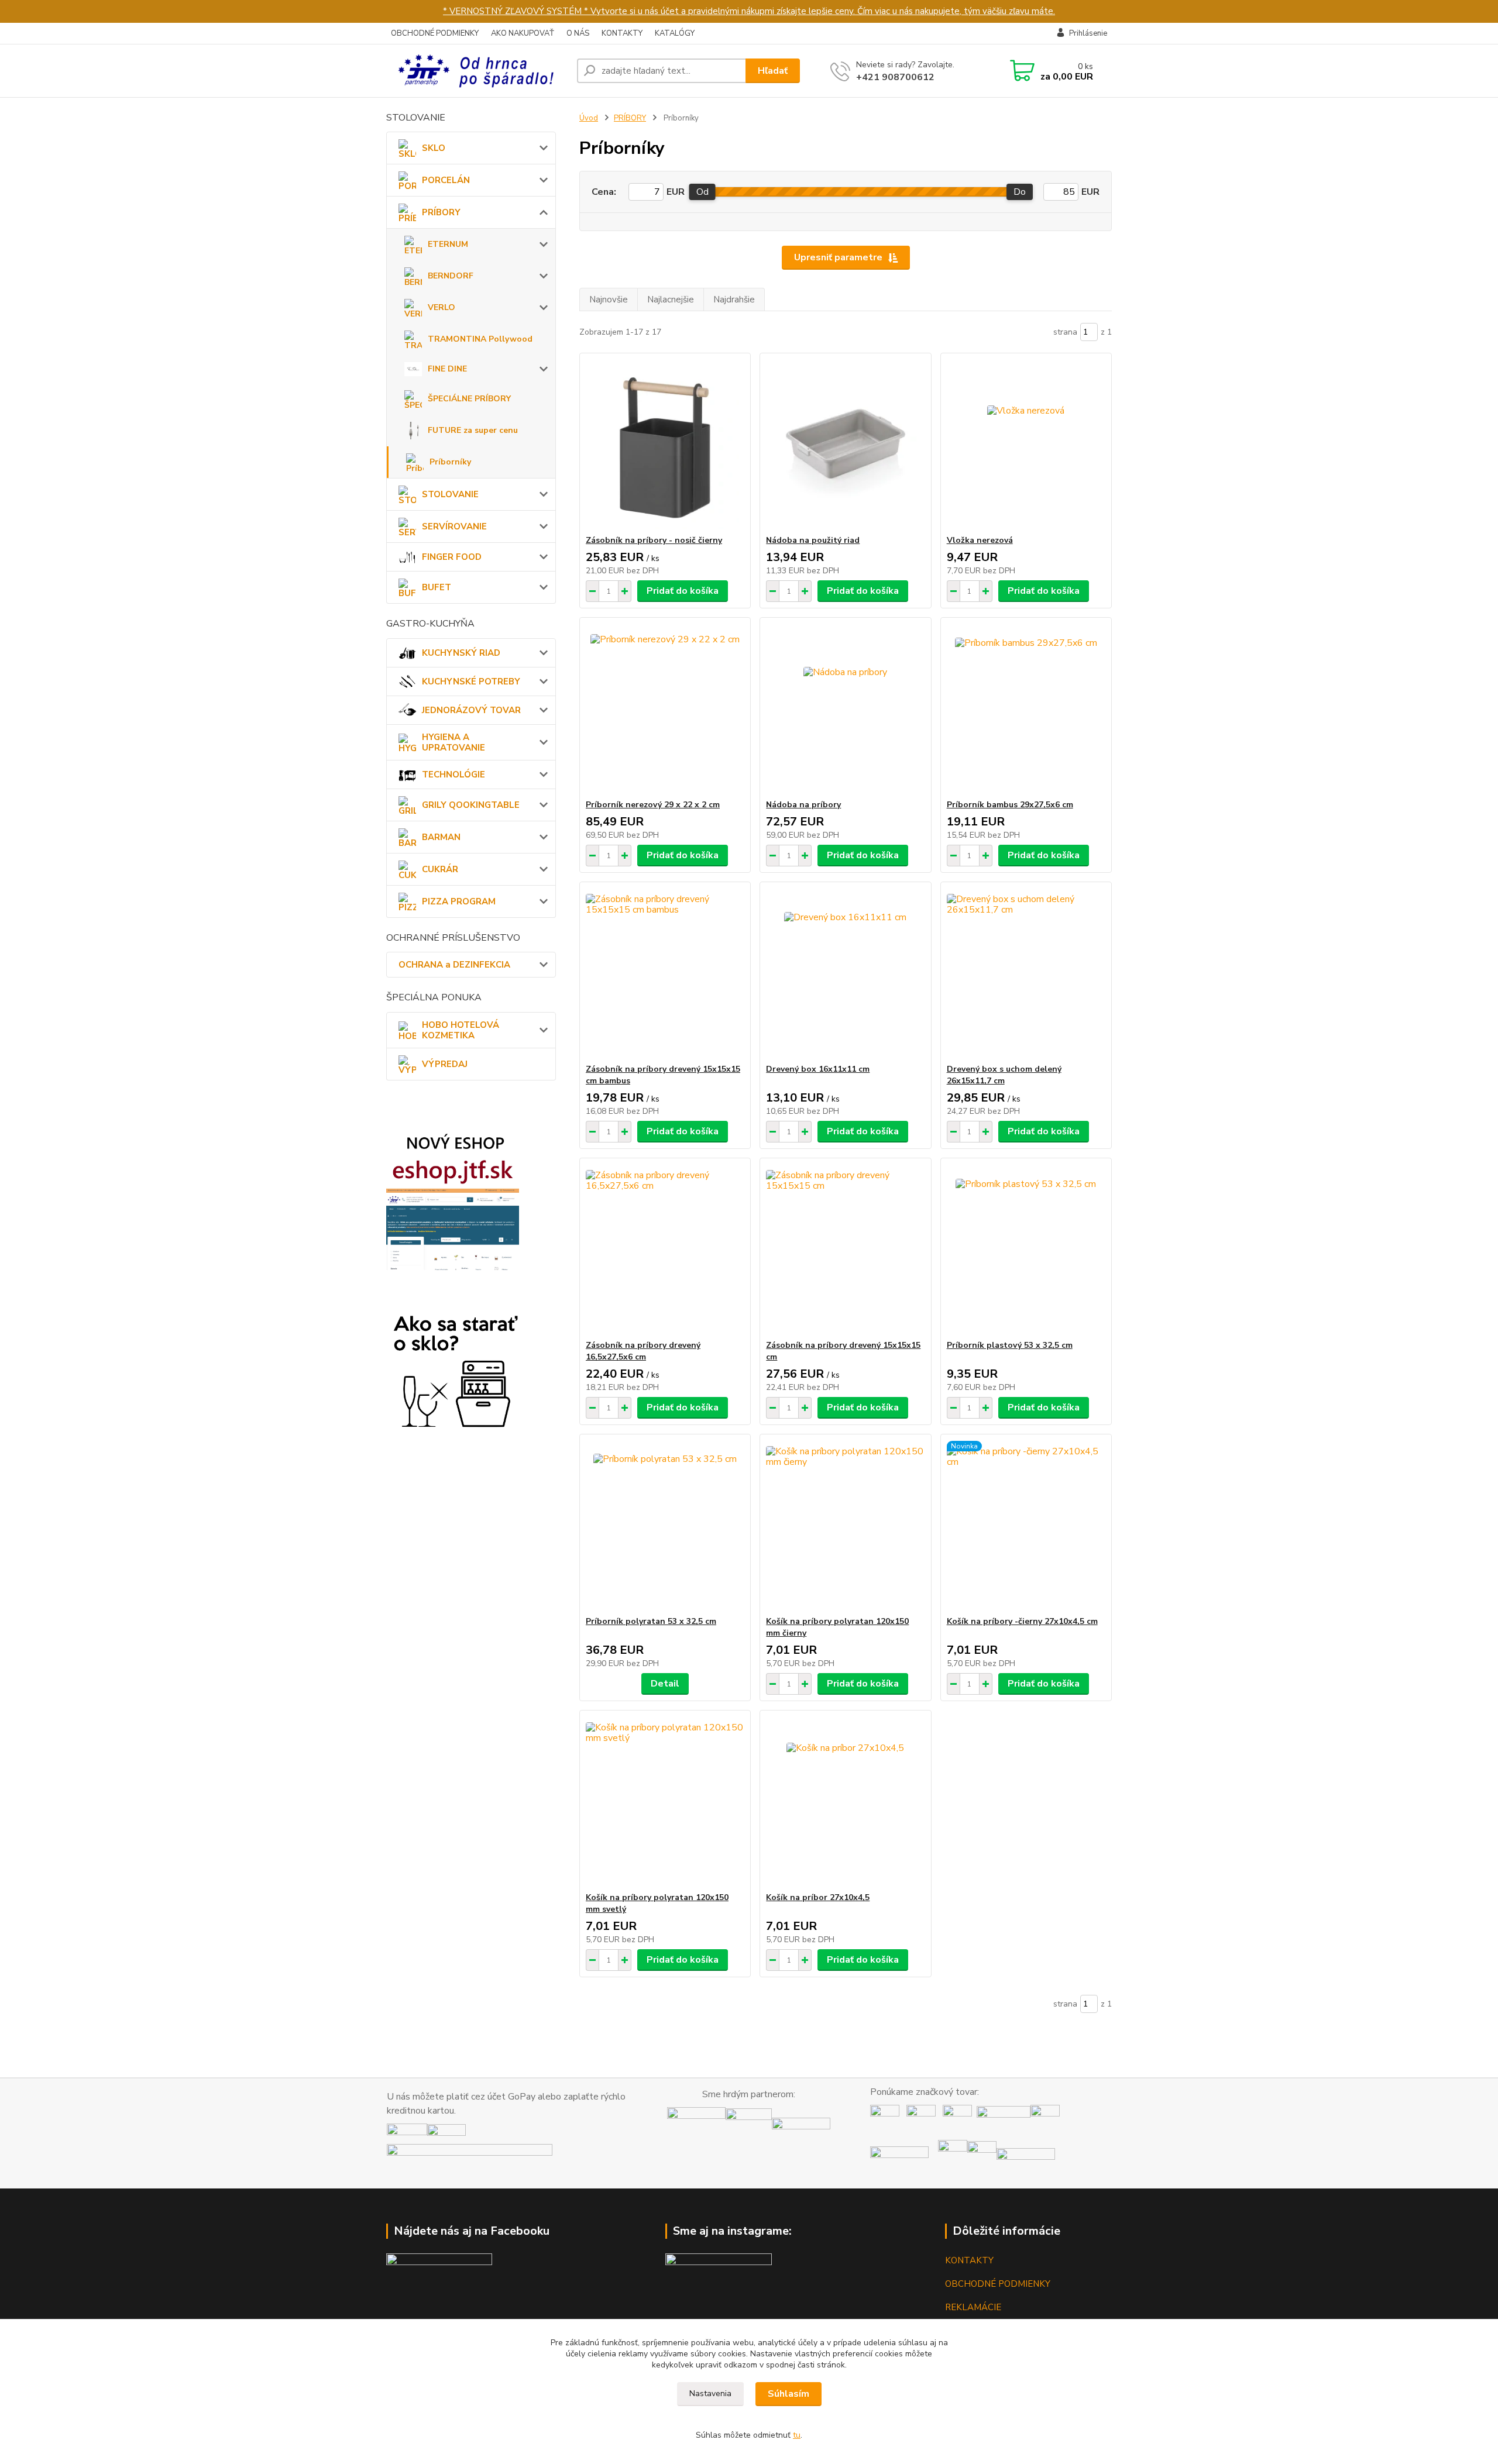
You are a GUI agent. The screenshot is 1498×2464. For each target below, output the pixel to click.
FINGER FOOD (452, 557)
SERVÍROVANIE (454, 526)
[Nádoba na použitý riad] (845, 444)
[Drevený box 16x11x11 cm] (845, 973)
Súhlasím (788, 2394)
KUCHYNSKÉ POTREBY (471, 682)
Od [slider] (702, 192)
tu (797, 2435)
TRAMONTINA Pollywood (480, 339)
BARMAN (441, 837)
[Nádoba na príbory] (845, 708)
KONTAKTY (622, 33)
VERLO (442, 307)
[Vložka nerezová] (1026, 444)
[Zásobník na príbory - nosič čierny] (665, 444)
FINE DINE (447, 369)
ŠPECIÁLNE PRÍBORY (469, 399)
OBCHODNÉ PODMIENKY (435, 33)
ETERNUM (448, 244)
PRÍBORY (441, 212)
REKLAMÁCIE (973, 2307)
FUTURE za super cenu (473, 430)
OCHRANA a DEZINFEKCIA (454, 965)
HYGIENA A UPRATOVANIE (453, 742)
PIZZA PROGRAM (459, 901)
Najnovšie (609, 300)
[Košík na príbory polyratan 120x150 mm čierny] (845, 1525)
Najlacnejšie (671, 300)
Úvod (589, 118)
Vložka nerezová (980, 540)
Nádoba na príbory (803, 805)
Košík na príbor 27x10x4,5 (818, 1897)
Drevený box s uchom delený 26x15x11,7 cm (1004, 1075)
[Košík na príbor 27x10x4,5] (845, 1801)
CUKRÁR (440, 869)
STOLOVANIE (450, 494)
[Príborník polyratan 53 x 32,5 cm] (665, 1525)
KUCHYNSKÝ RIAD (461, 653)
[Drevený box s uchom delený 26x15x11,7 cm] (1026, 973)
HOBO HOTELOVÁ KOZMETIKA (461, 1030)
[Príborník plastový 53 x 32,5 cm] (1026, 1249)
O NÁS (578, 33)
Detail (665, 1684)
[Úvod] (477, 71)
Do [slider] (1020, 192)
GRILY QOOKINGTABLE (471, 805)
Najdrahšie (734, 300)
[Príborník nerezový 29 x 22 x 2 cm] (665, 708)
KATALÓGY (675, 33)
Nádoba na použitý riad (813, 540)
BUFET (437, 587)
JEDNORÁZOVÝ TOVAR (471, 710)
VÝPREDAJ (445, 1064)
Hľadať (773, 71)
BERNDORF (451, 276)
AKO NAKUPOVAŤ (523, 33)
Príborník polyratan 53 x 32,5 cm (651, 1621)
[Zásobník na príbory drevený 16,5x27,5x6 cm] (665, 1249)
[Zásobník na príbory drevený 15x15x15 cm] (845, 1249)
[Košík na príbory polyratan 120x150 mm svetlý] (665, 1801)
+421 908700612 (895, 77)
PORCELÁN (446, 180)
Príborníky (450, 462)
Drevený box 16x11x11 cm (818, 1069)
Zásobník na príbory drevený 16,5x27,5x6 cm (643, 1351)
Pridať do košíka (683, 591)
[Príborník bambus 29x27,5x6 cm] (1026, 708)
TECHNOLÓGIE (453, 775)
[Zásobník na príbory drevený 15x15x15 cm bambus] (665, 973)
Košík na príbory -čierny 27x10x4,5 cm (1022, 1621)
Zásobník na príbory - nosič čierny (654, 540)
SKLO (434, 148)
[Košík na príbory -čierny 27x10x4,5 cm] (1026, 1525)
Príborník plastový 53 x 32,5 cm (1010, 1345)
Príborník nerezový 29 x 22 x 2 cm (653, 805)
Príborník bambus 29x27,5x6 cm (1010, 805)
